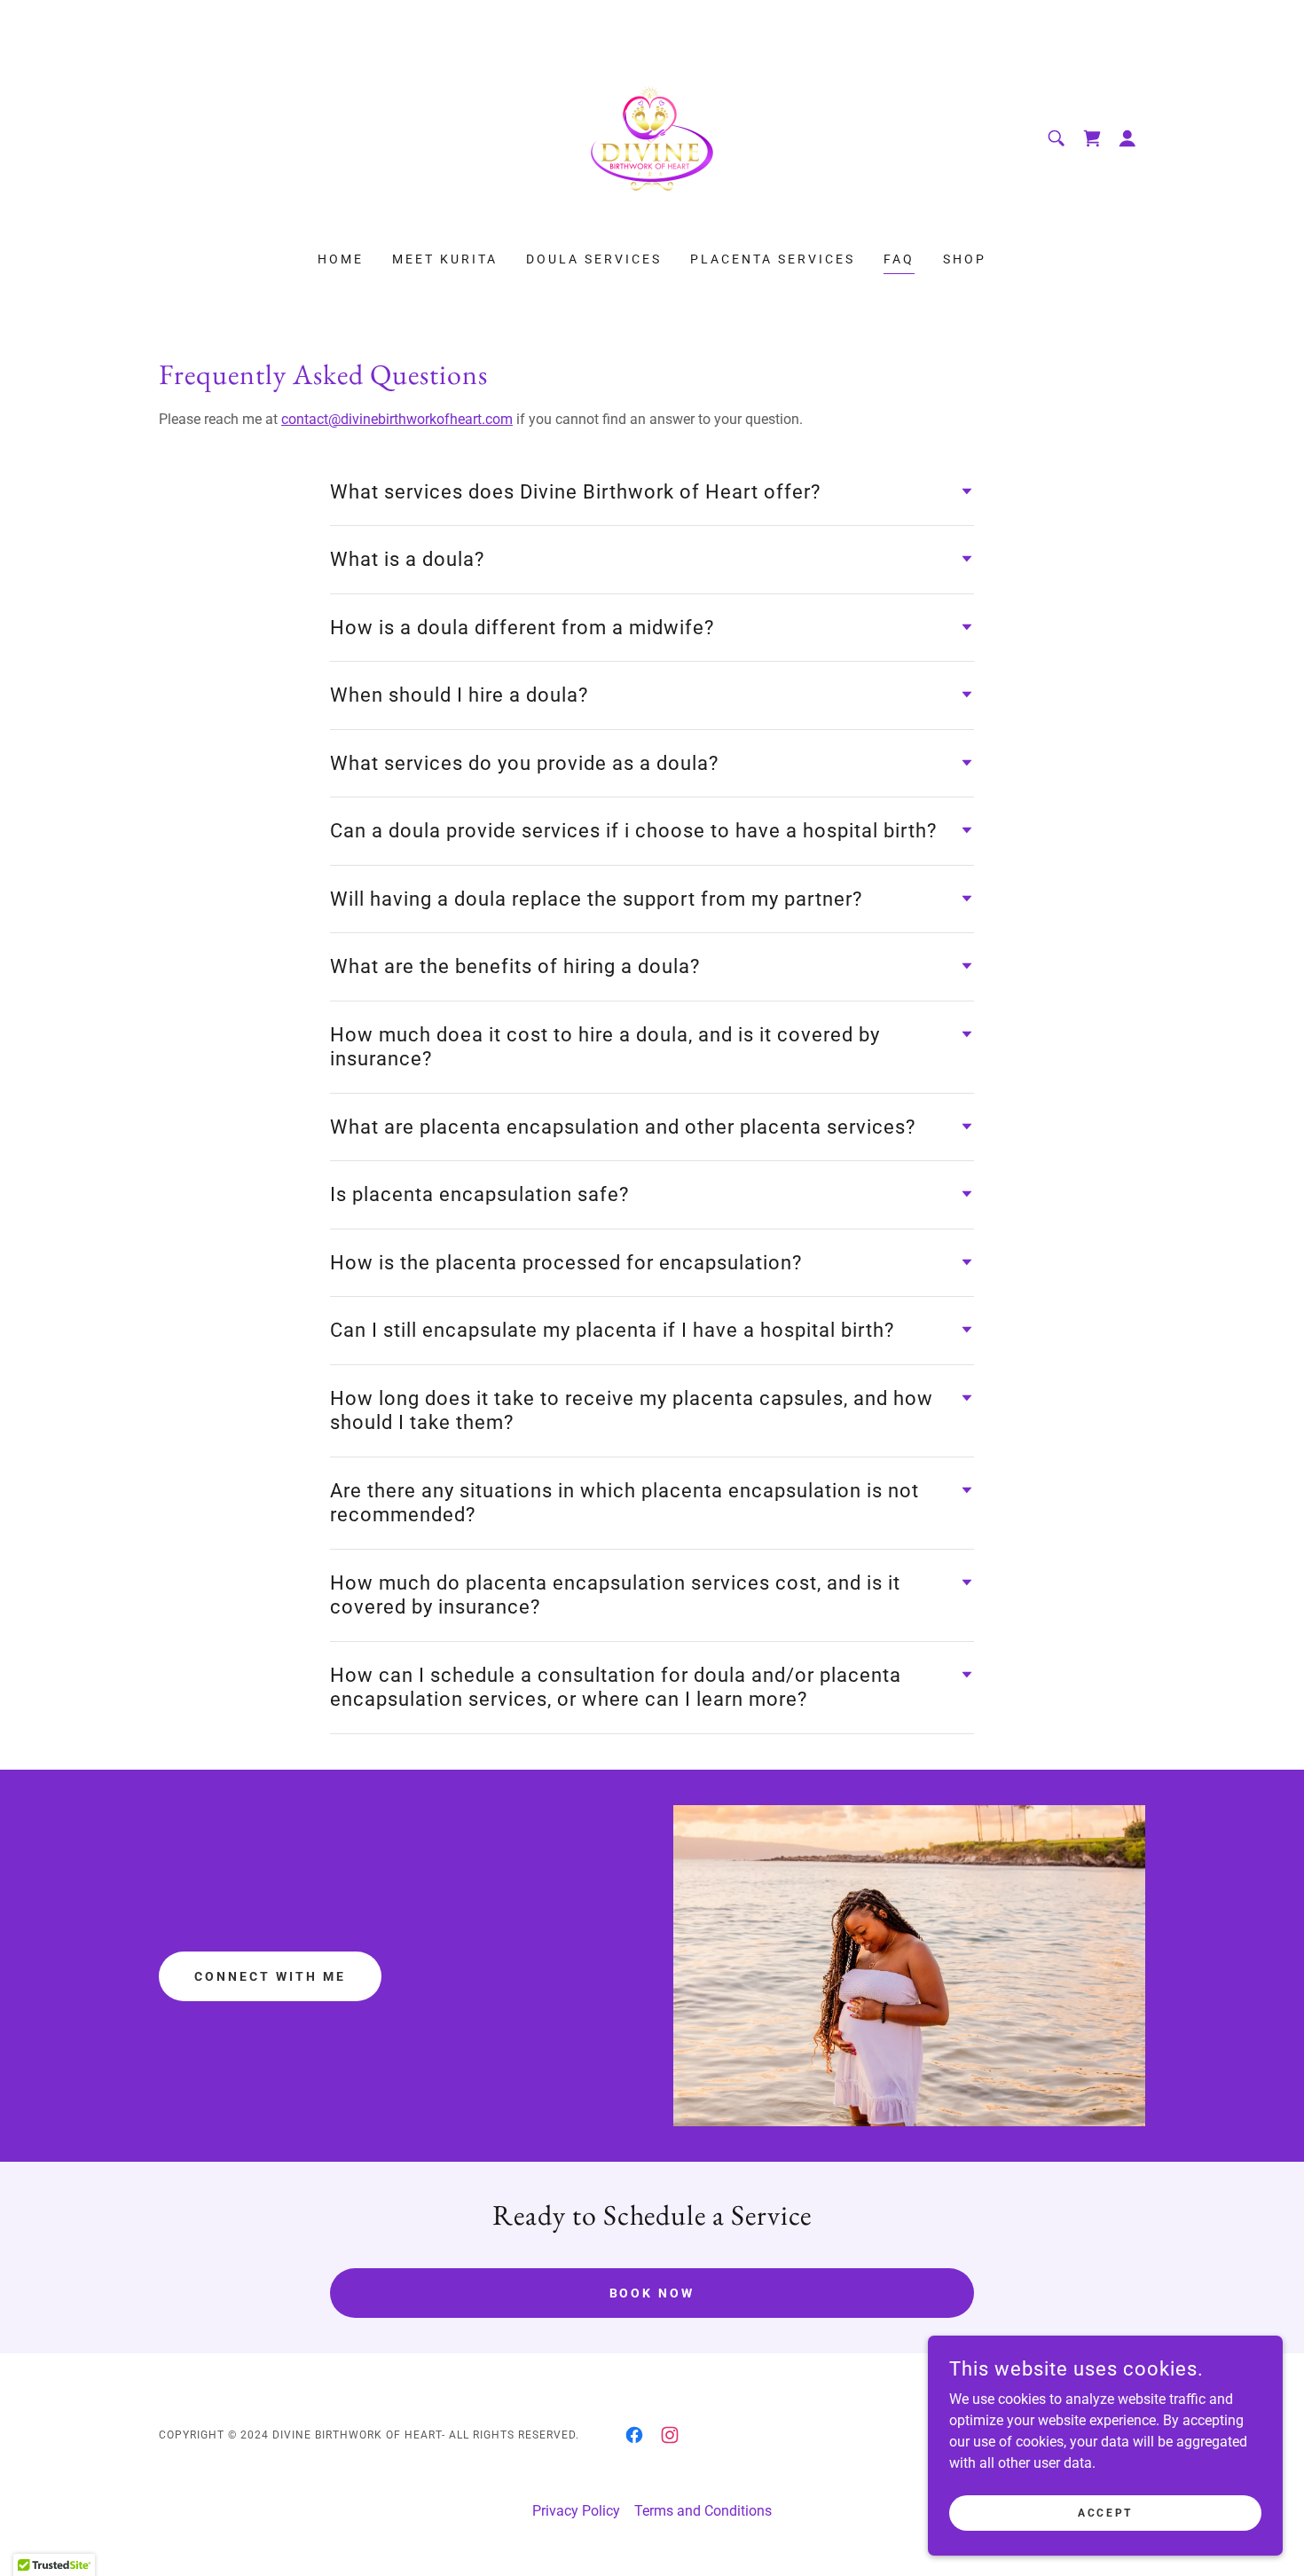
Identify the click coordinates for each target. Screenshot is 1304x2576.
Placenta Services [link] (773, 259)
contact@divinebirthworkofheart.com (397, 419)
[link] (652, 137)
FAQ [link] (899, 259)
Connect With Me (270, 1976)
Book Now (652, 2293)
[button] (1127, 138)
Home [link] (341, 259)
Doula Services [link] (594, 259)
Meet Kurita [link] (445, 259)
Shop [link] (965, 259)
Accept (1105, 2512)
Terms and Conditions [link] (703, 2511)
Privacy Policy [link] (576, 2511)
